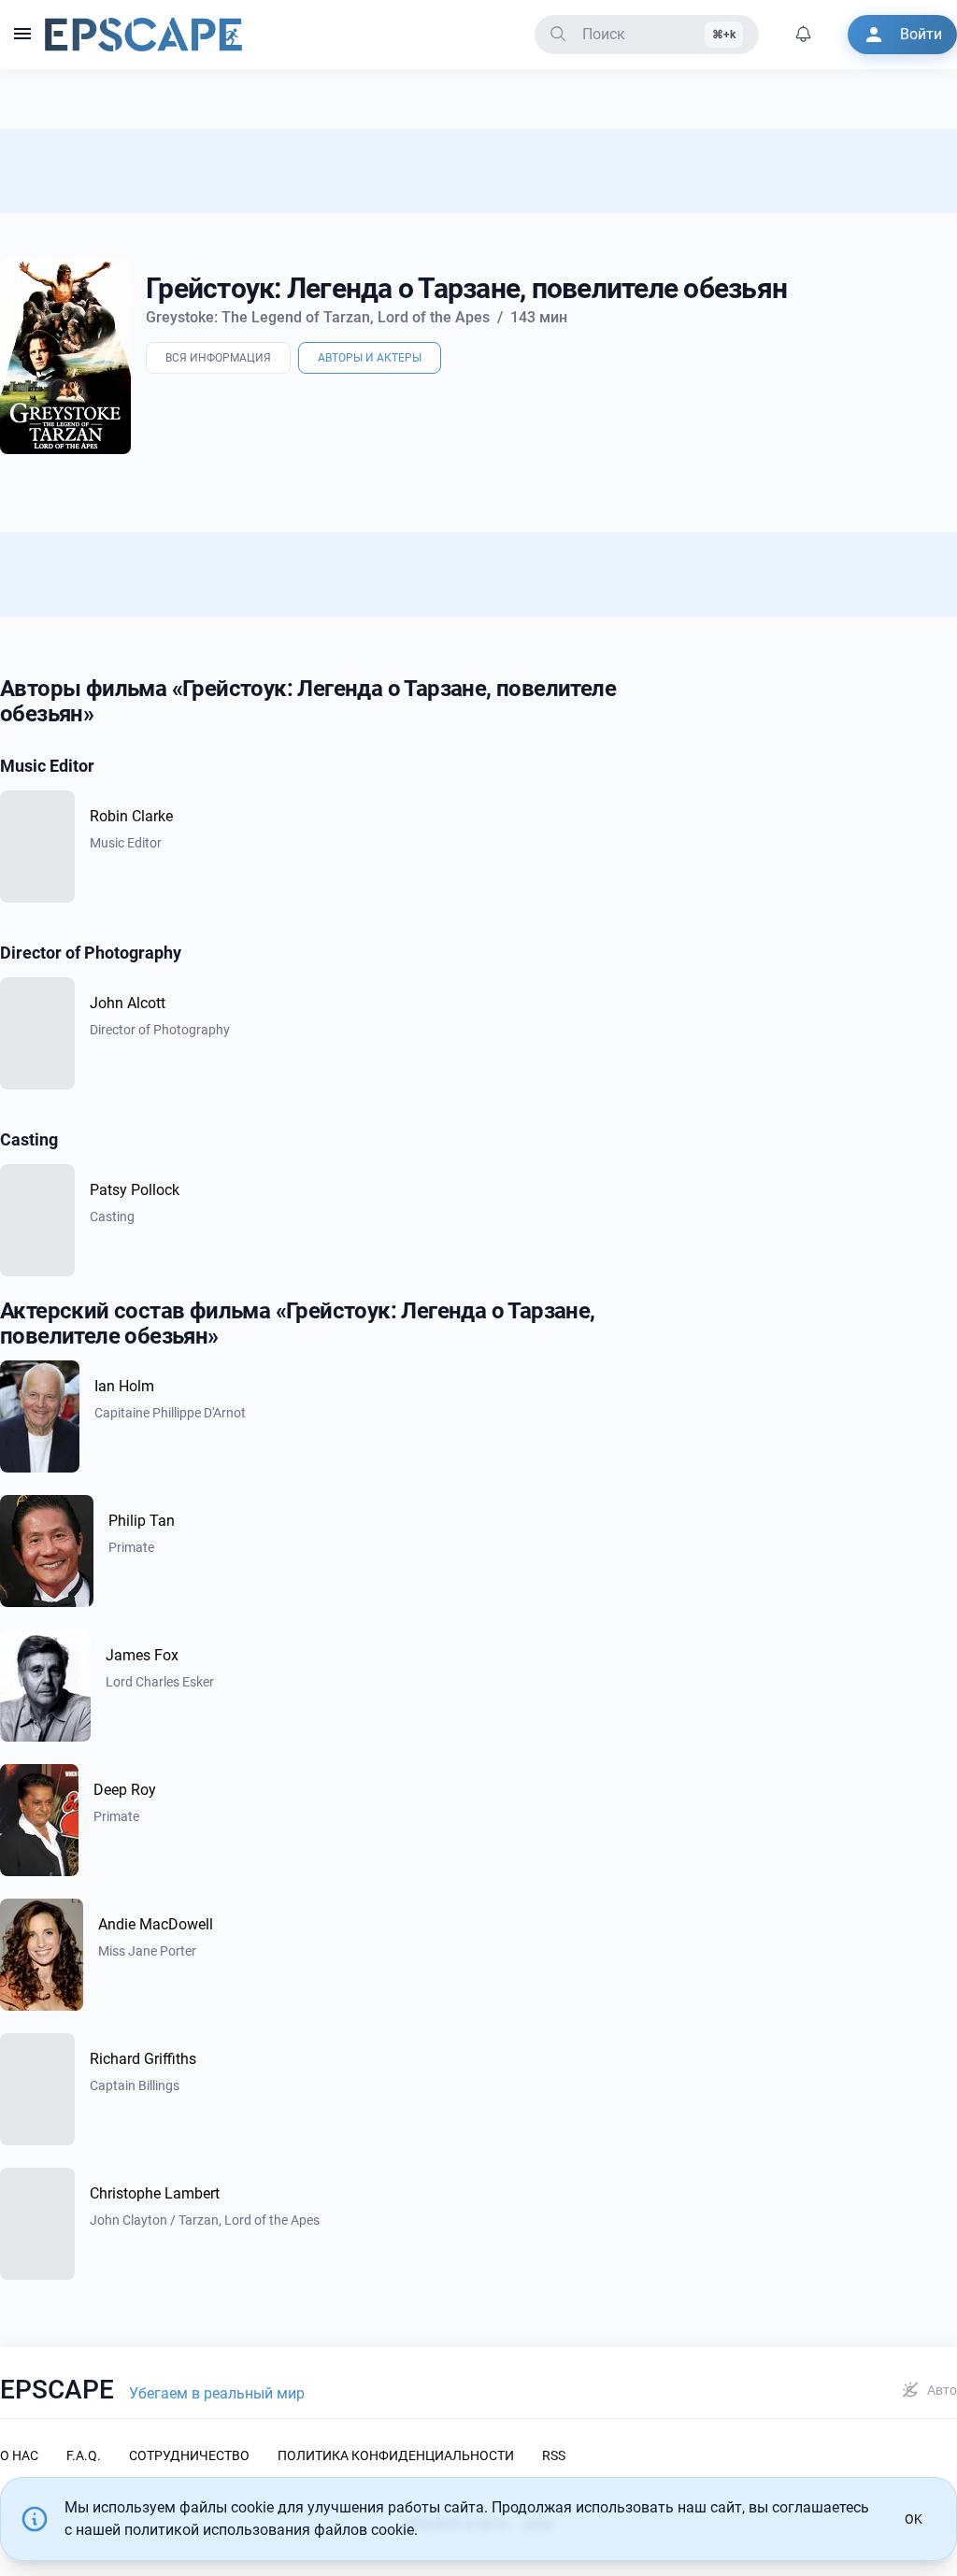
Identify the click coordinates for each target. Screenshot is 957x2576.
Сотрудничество (189, 2455)
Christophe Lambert (155, 2193)
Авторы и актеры (370, 358)
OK (914, 2519)
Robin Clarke (131, 816)
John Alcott (128, 1003)
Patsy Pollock (135, 1190)
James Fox (142, 1655)
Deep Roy (125, 1790)
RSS (554, 2455)
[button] (22, 35)
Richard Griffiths (143, 2059)
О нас (19, 2455)
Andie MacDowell (156, 1924)
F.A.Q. (84, 2455)
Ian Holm (124, 1386)
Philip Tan (142, 1521)
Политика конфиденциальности (396, 2455)
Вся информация (218, 358)
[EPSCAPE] (143, 35)
